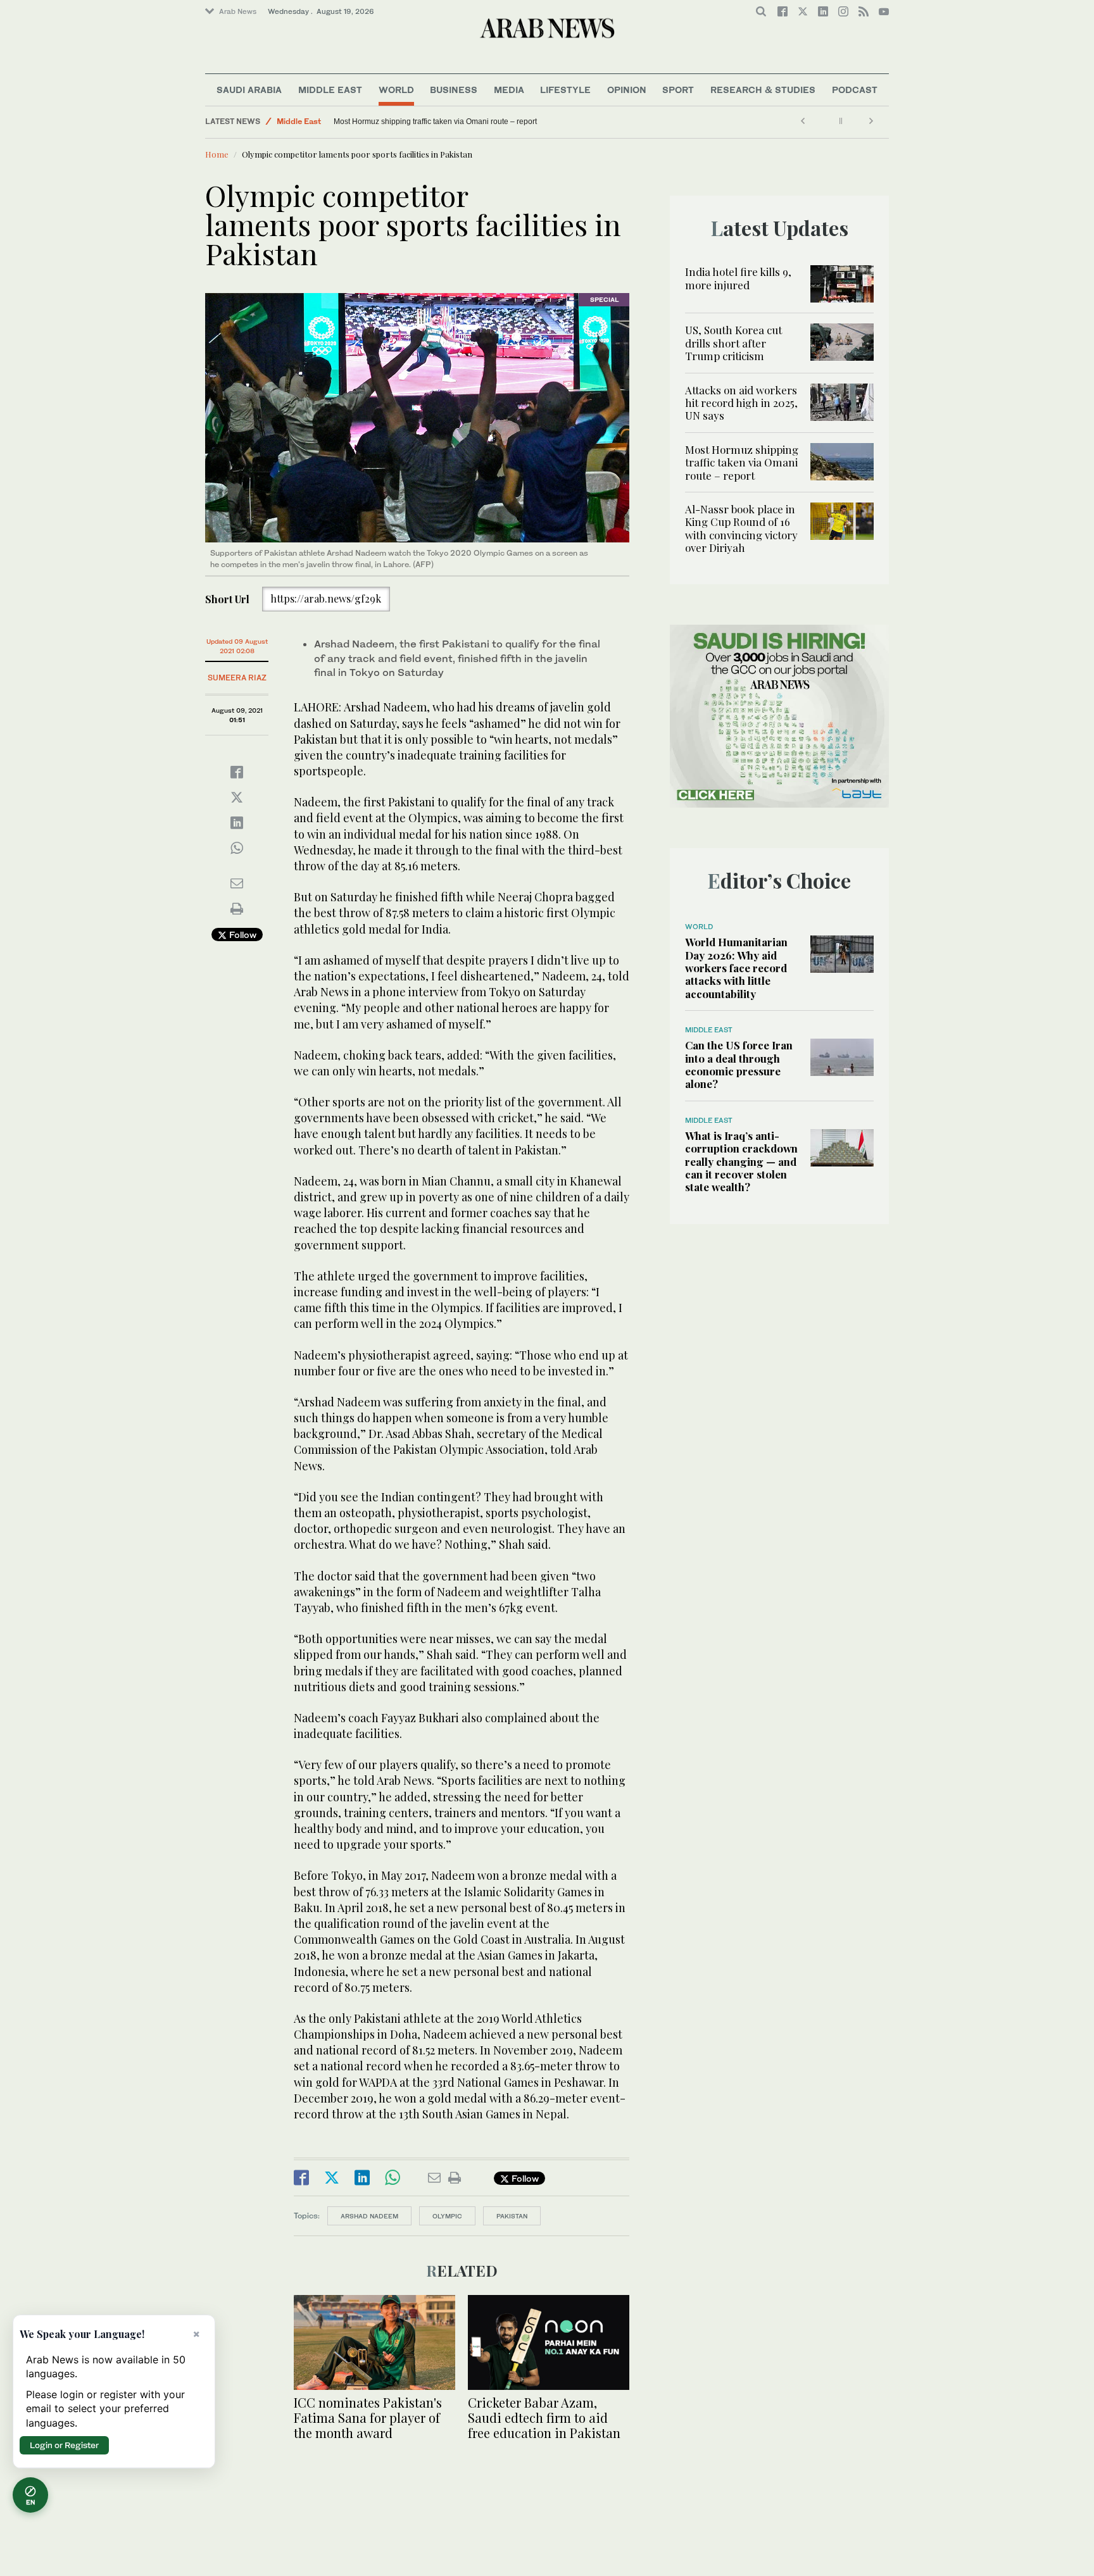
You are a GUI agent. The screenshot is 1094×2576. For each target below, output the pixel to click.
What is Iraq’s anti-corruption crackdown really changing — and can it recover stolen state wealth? (741, 1161)
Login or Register (64, 2445)
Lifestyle (565, 90)
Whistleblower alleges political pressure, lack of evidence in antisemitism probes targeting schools (502, 122)
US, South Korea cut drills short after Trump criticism (733, 343)
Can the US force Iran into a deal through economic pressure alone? (739, 1064)
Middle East (330, 90)
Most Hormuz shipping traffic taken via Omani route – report (742, 462)
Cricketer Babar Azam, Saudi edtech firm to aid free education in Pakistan (544, 2417)
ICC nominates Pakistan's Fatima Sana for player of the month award (368, 2417)
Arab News (238, 11)
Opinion (627, 90)
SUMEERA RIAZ (237, 678)
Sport (678, 90)
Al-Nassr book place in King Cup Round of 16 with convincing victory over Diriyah (741, 528)
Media (509, 90)
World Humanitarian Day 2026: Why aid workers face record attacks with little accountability (736, 968)
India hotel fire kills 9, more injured (738, 278)
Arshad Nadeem (369, 2216)
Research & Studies (763, 90)
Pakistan (512, 2216)
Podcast (855, 90)
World (396, 90)
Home (217, 154)
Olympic (447, 2216)
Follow (242, 935)
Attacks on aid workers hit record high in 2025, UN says (741, 403)
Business (454, 90)
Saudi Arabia (249, 90)
